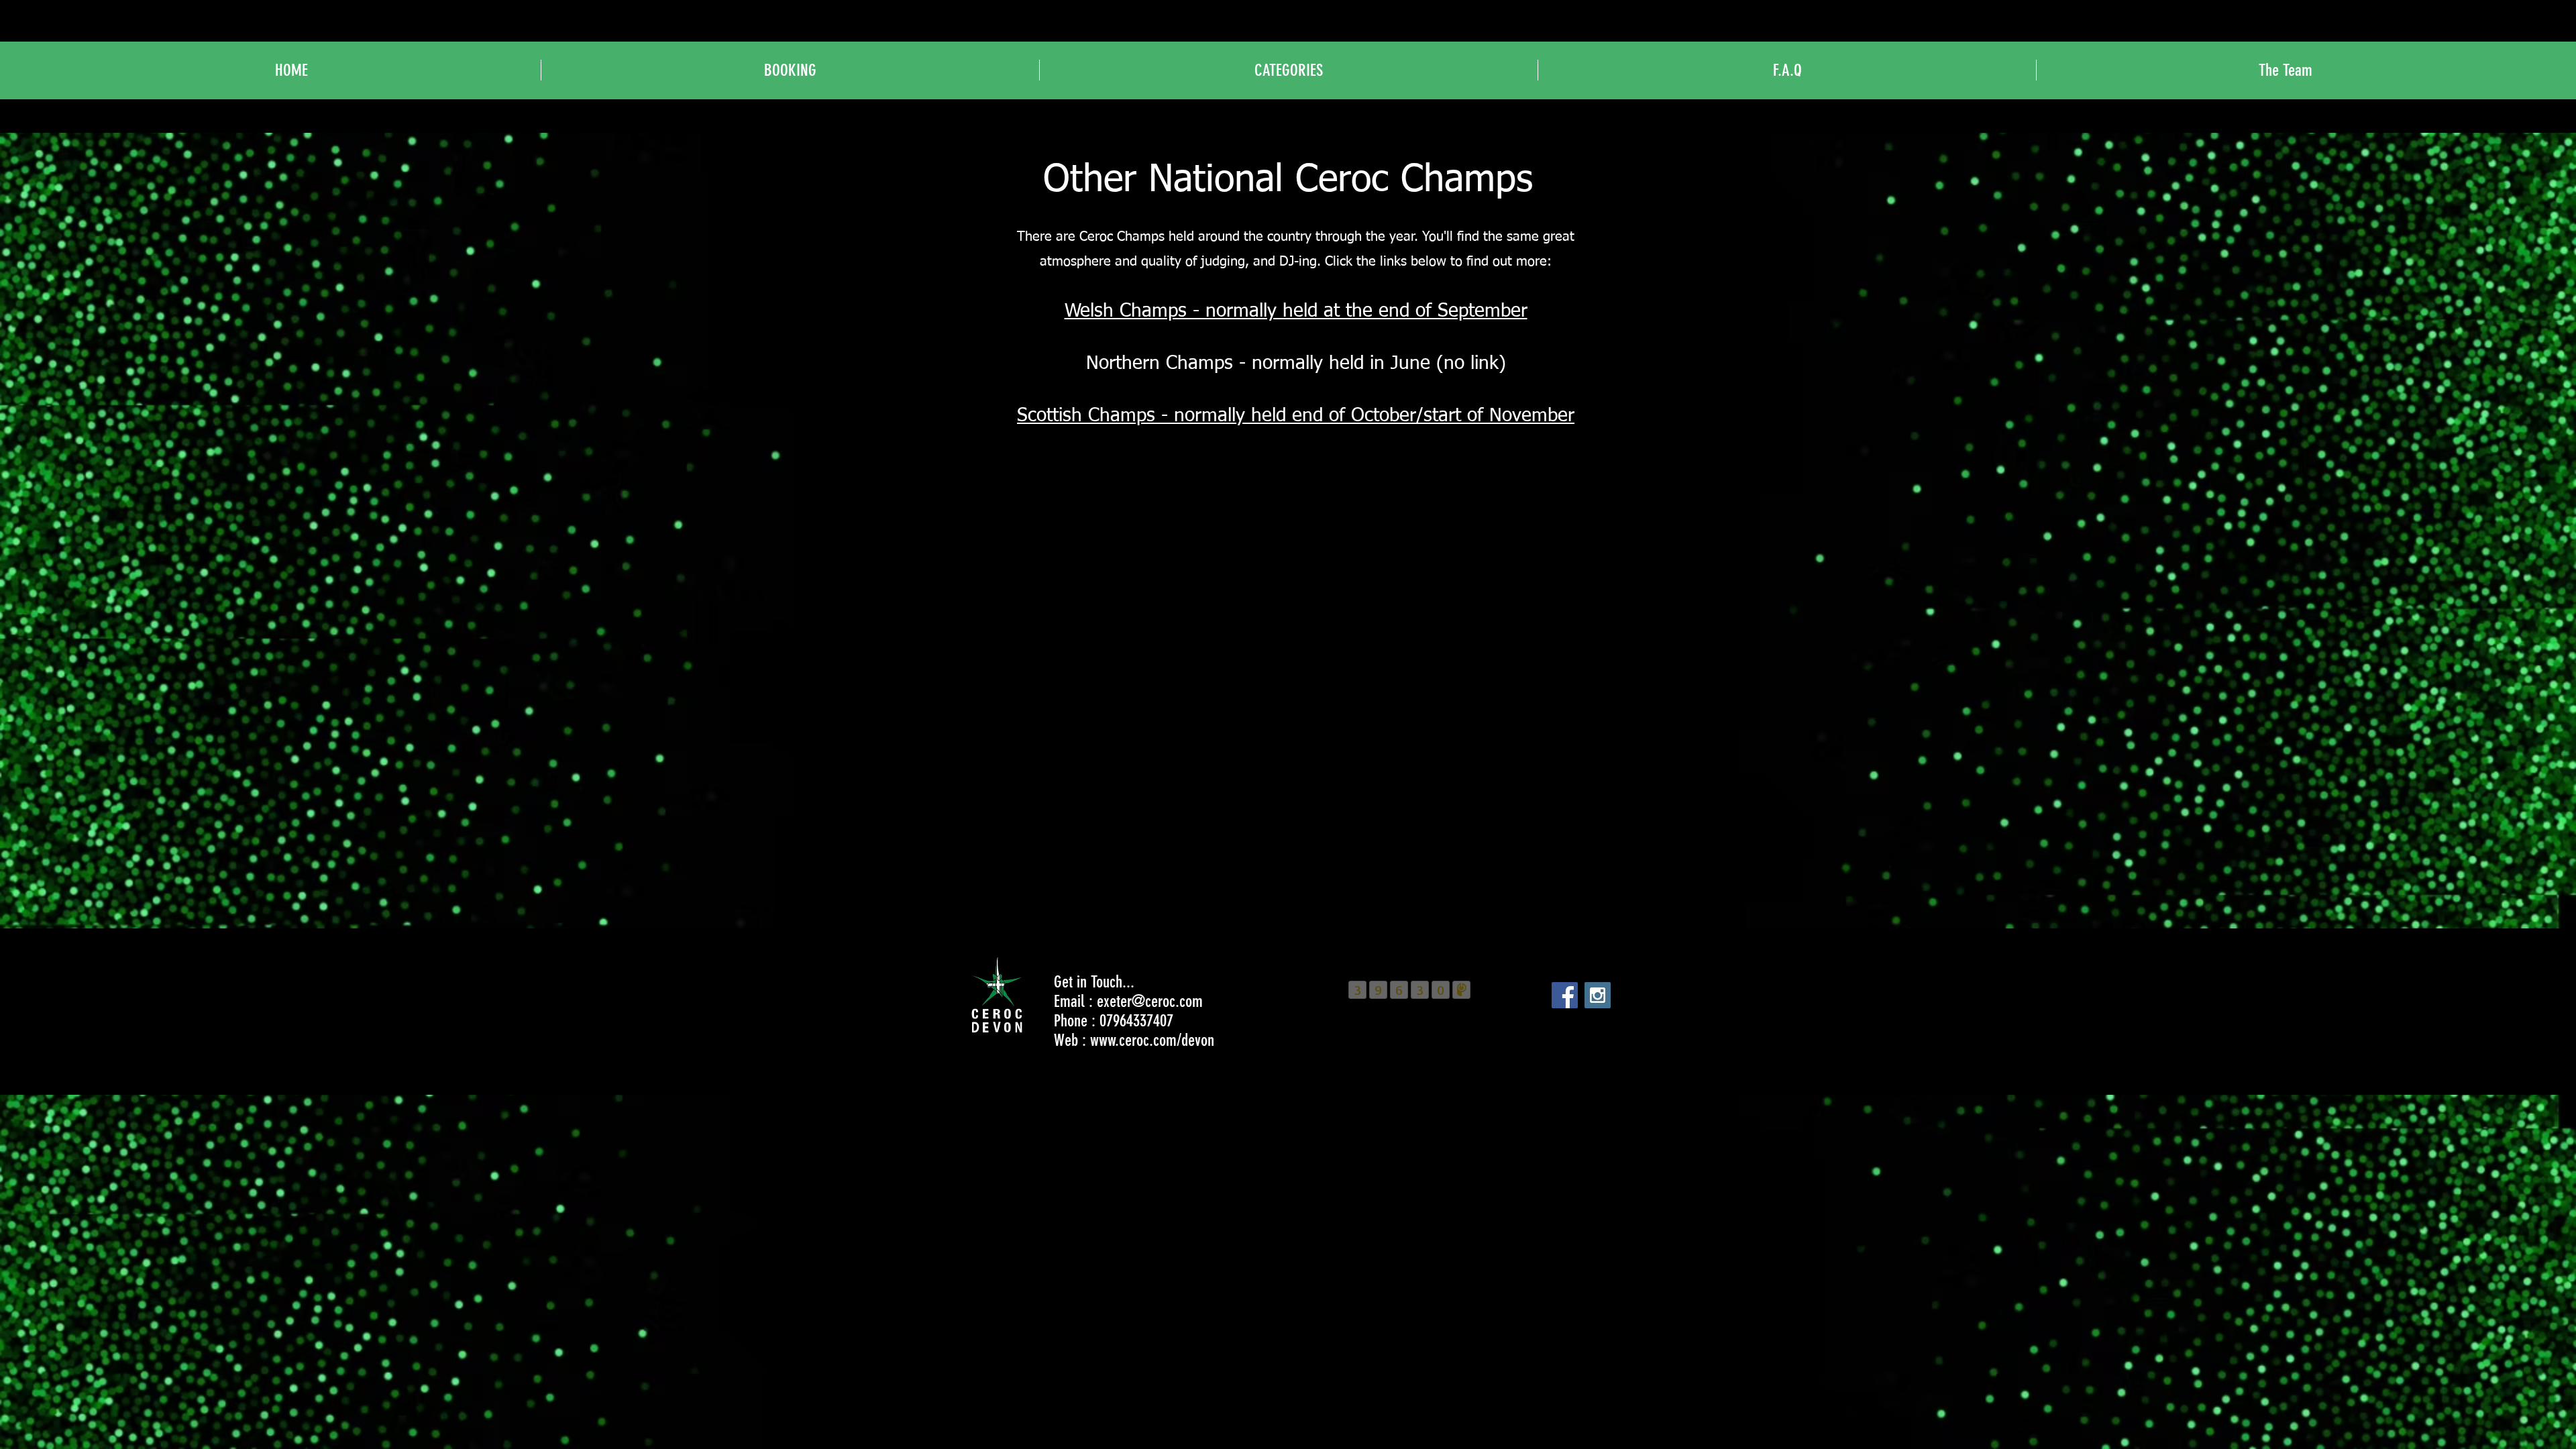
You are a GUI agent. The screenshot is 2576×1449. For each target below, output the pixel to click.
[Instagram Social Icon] (1598, 995)
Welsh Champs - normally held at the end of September (1296, 311)
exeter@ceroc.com (1150, 1001)
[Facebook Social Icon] (1565, 995)
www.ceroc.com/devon (1152, 1040)
